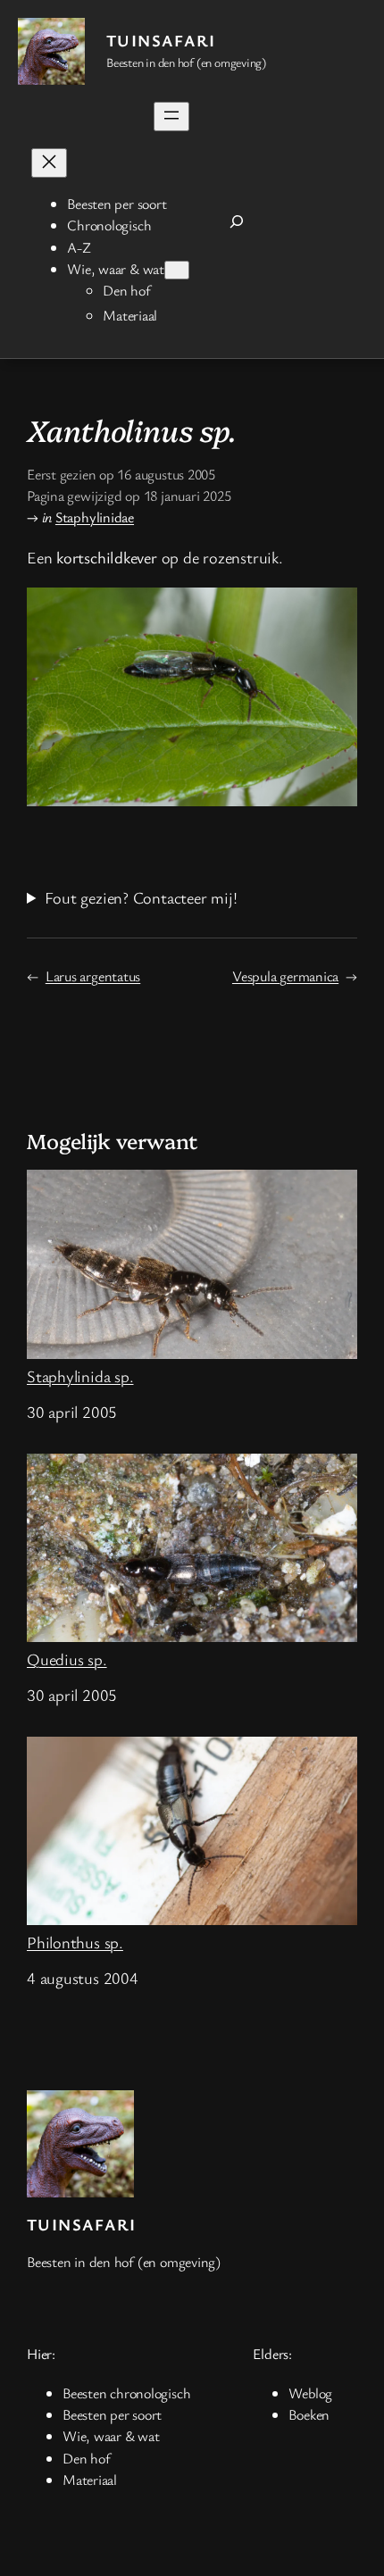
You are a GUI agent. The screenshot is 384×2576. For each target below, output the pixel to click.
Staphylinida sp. (80, 1376)
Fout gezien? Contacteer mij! (141, 897)
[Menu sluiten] (49, 163)
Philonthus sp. (75, 1942)
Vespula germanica (285, 976)
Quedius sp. (67, 1659)
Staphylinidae (95, 517)
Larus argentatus (93, 976)
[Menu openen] (171, 117)
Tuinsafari (161, 40)
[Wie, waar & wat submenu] (177, 270)
